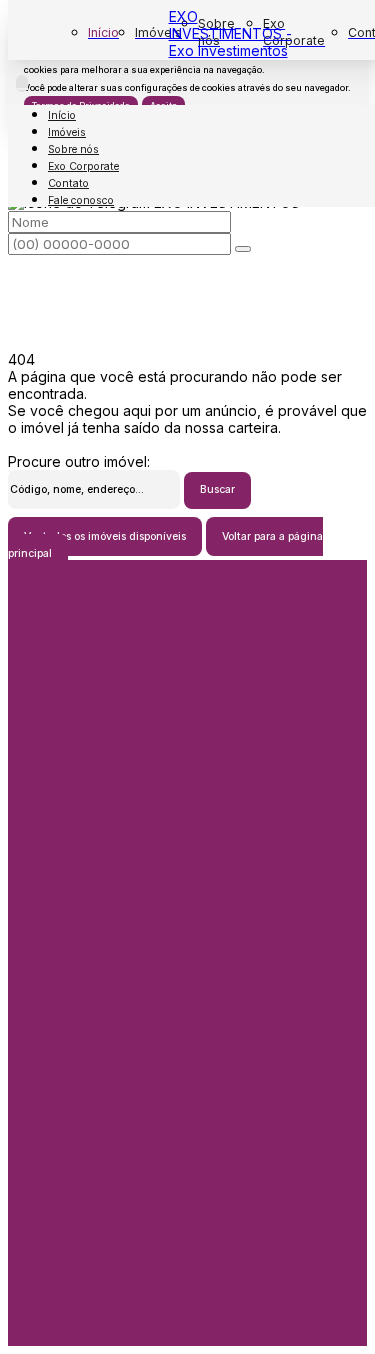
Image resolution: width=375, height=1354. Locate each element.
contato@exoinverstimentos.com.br (187, 890)
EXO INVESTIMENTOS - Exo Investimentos (230, 33)
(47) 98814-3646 (187, 1083)
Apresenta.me (53, 1337)
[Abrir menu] (22, 83)
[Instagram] (188, 991)
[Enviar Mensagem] (243, 249)
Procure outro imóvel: (79, 461)
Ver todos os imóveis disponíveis (105, 536)
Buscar (217, 489)
